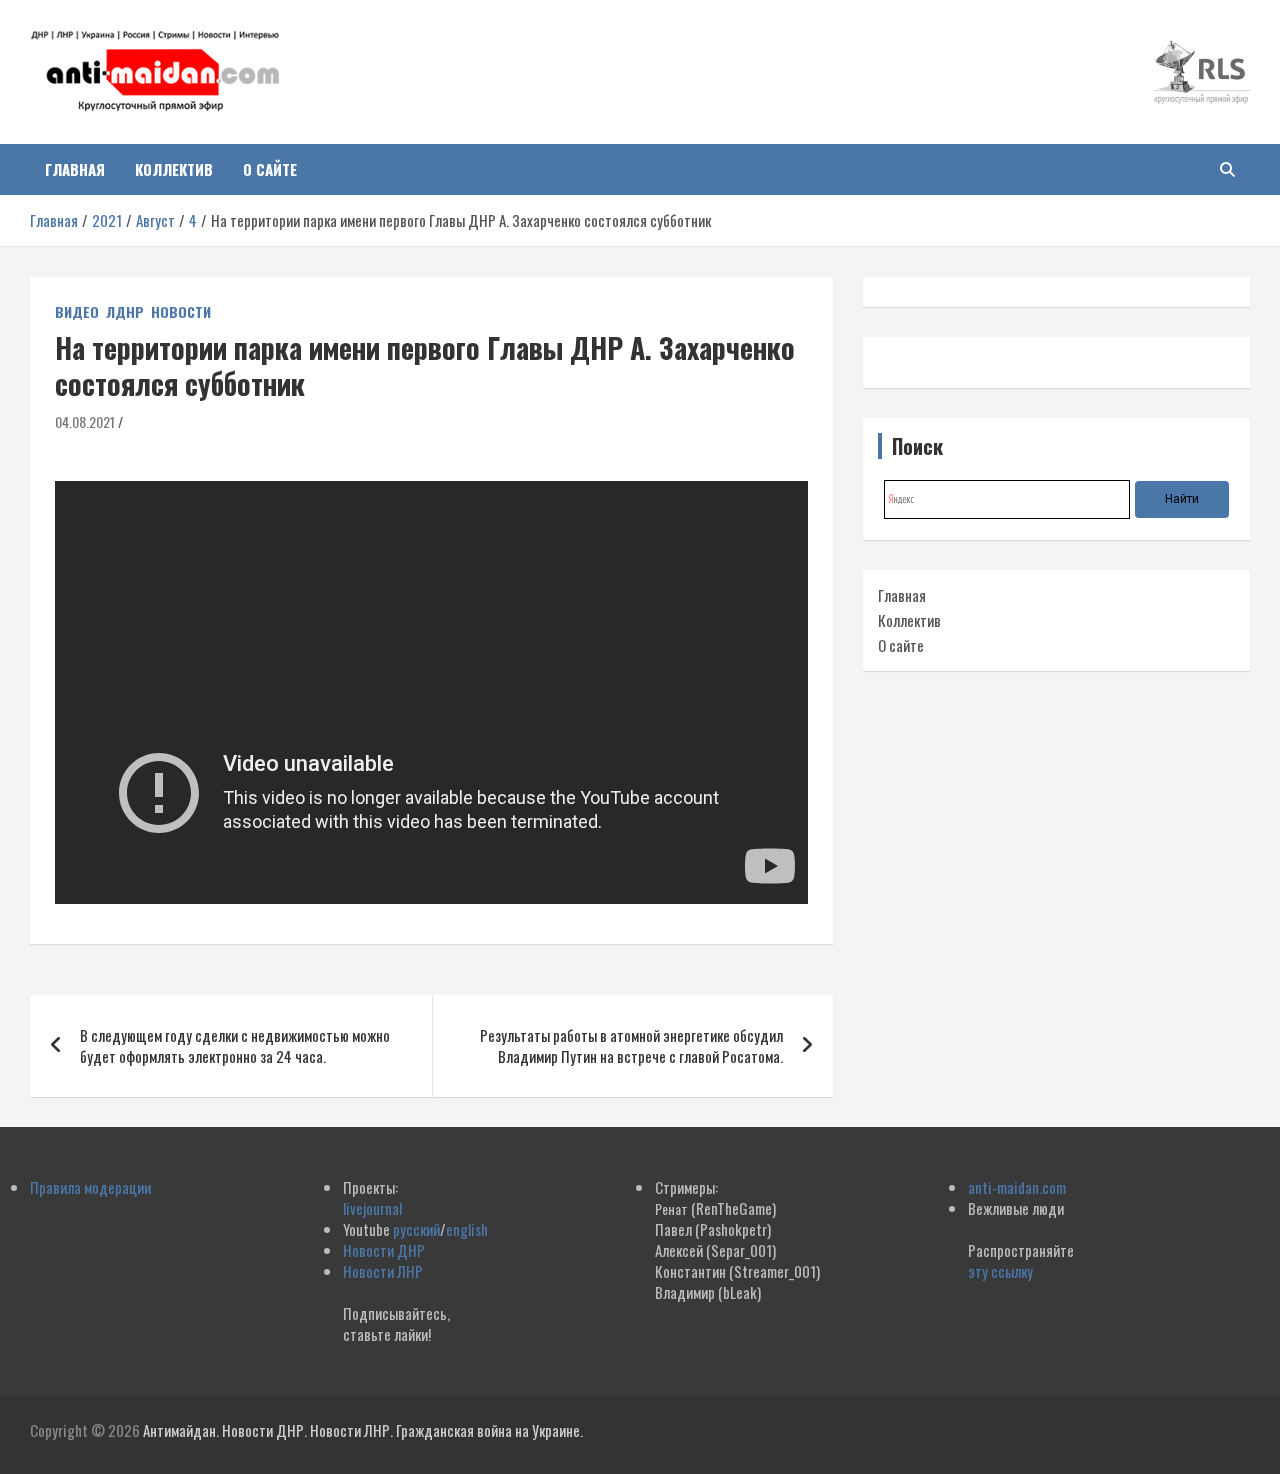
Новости (181, 312)
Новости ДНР (384, 1250)
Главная (75, 169)
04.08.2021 (85, 421)
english (467, 1229)
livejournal (372, 1208)
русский (416, 1229)
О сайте (270, 169)
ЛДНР (125, 312)
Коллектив (174, 169)
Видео (77, 312)
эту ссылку (1000, 1271)
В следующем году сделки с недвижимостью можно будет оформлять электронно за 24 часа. (235, 1045)
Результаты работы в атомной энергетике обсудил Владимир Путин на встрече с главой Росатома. (631, 1045)
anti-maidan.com (1017, 1187)
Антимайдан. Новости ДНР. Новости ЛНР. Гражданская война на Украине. (363, 1430)
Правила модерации (90, 1187)
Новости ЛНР (383, 1271)
